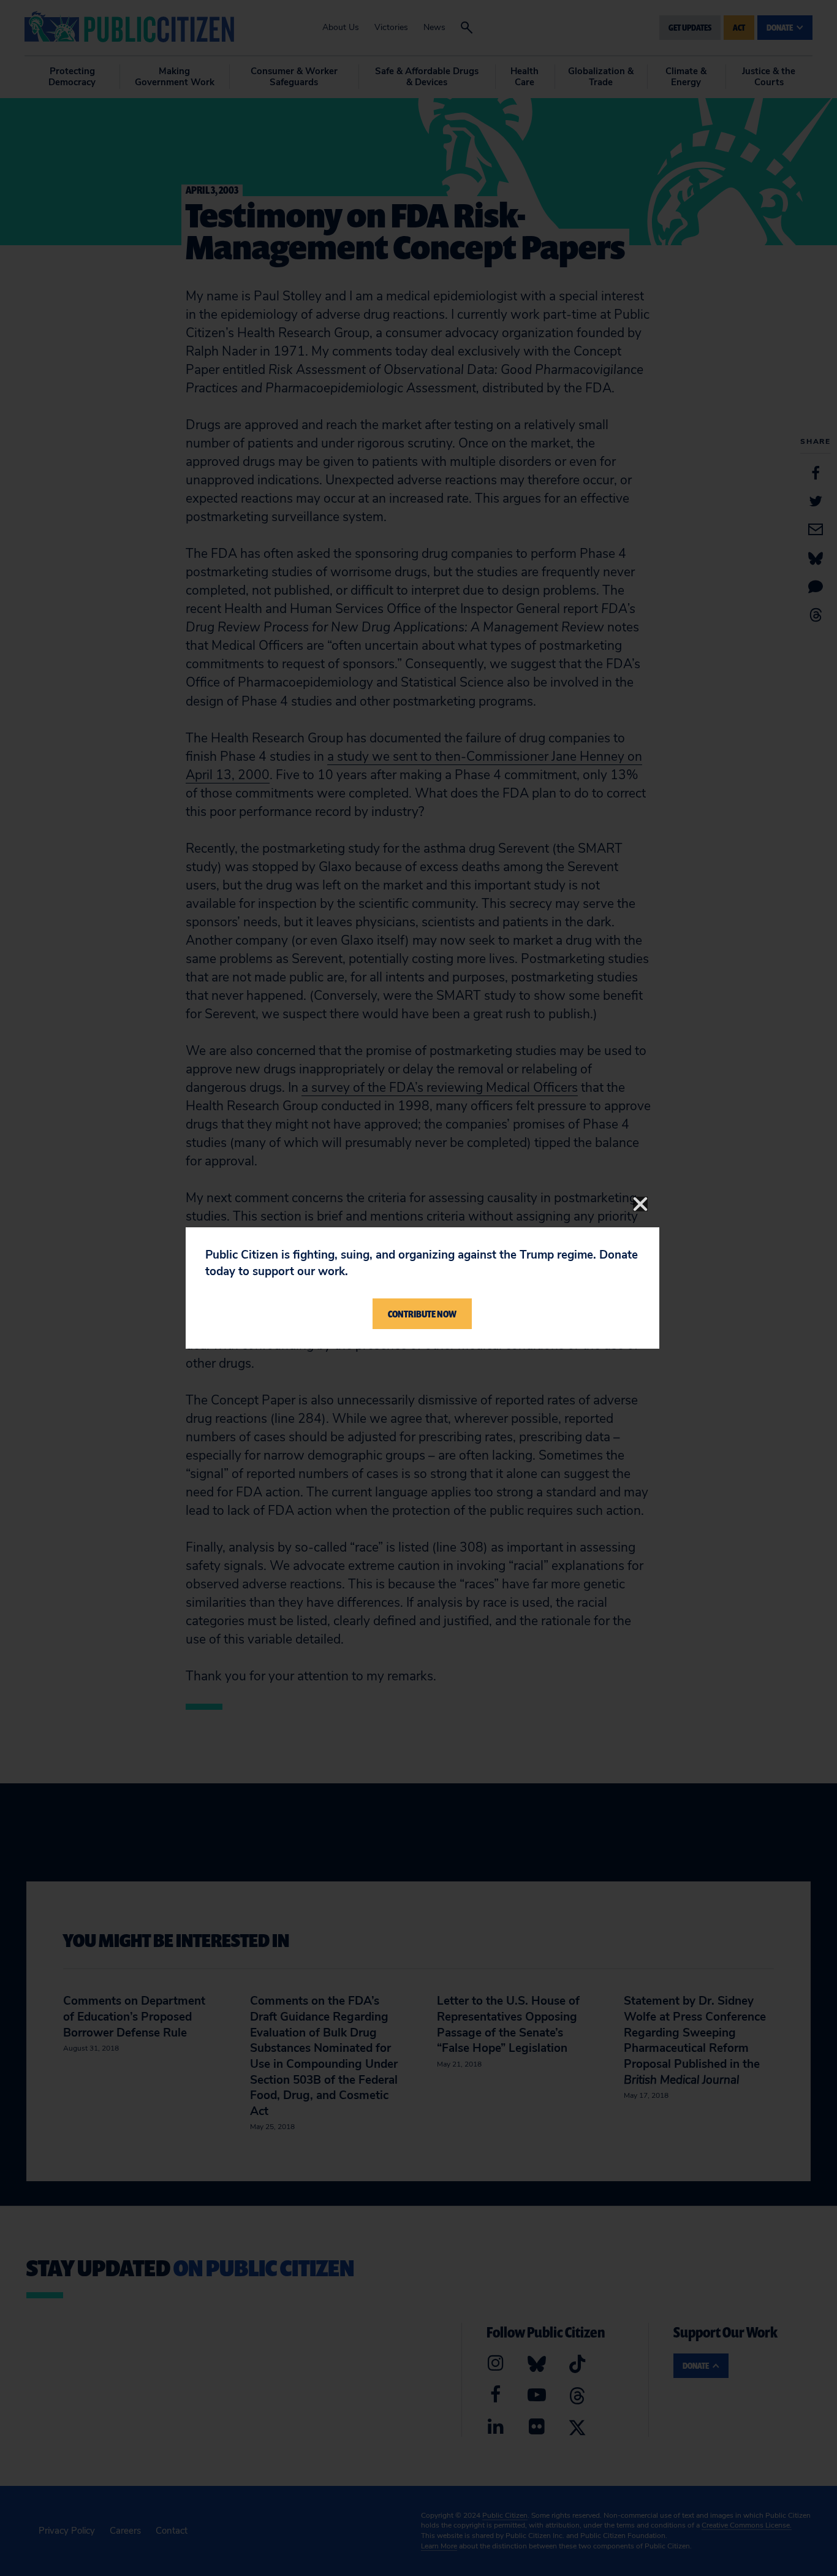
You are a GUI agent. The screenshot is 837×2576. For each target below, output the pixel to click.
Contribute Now (422, 1314)
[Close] (640, 1204)
